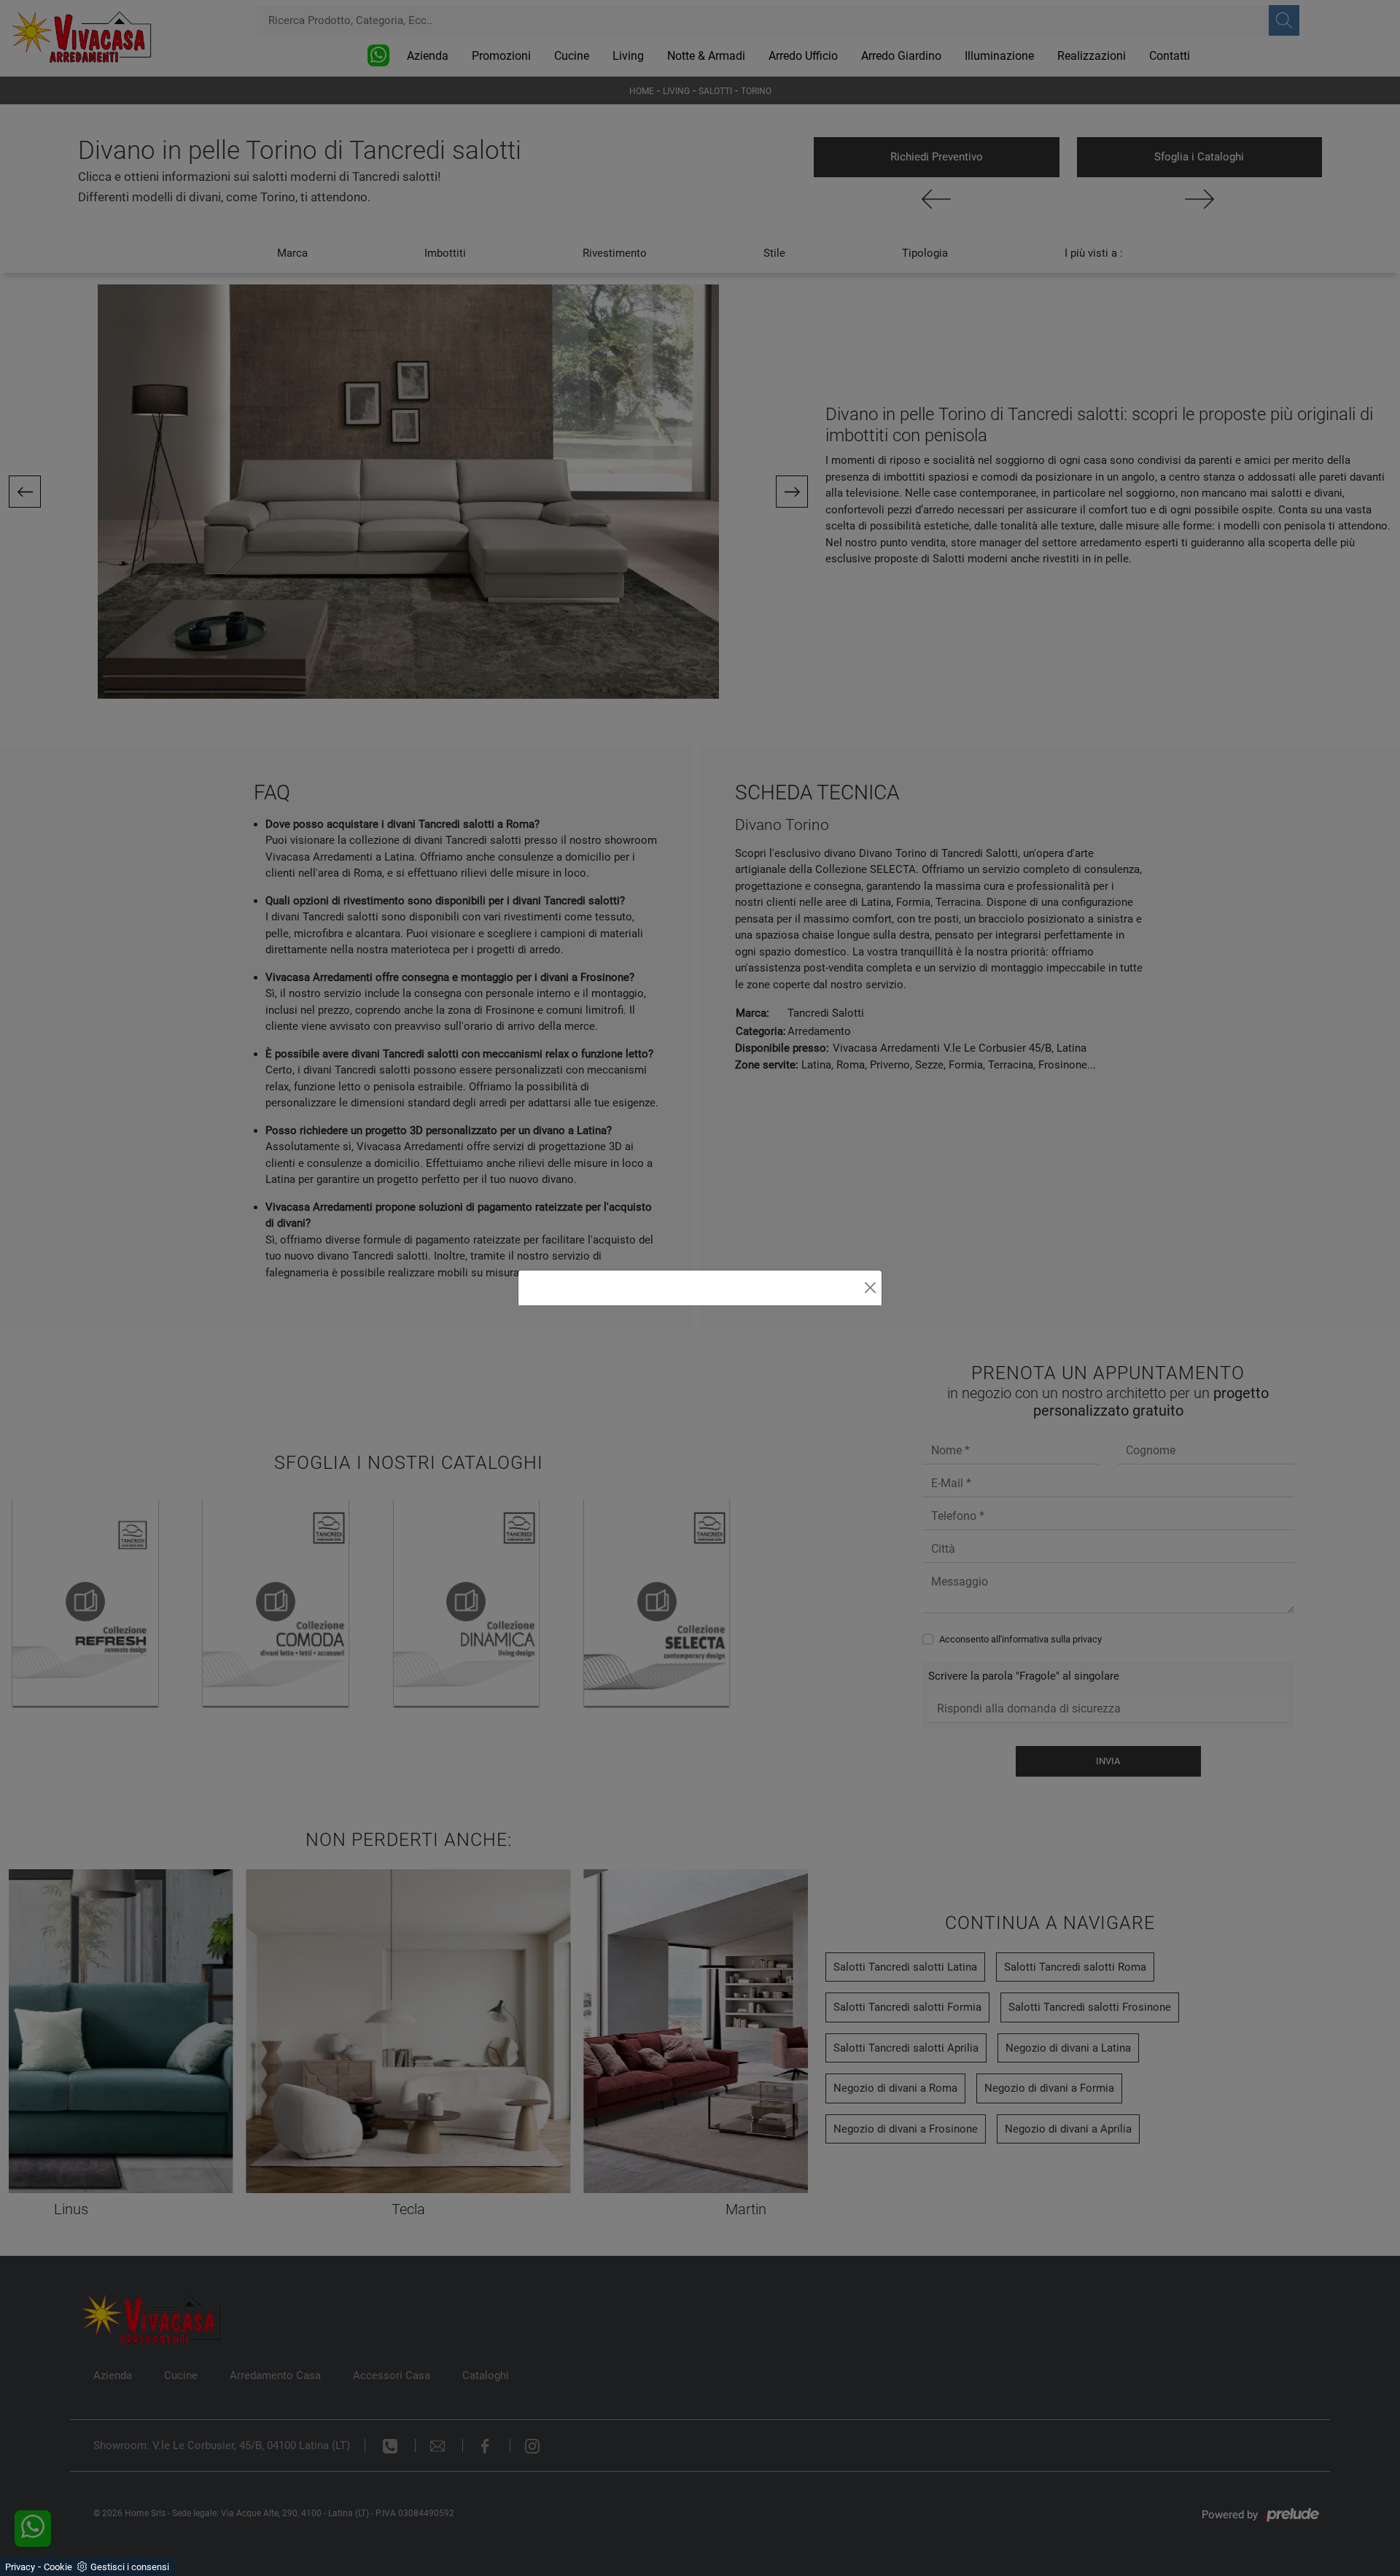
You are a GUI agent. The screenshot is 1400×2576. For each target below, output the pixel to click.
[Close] (870, 1288)
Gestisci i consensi (130, 2567)
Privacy (20, 2567)
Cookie (58, 2567)
